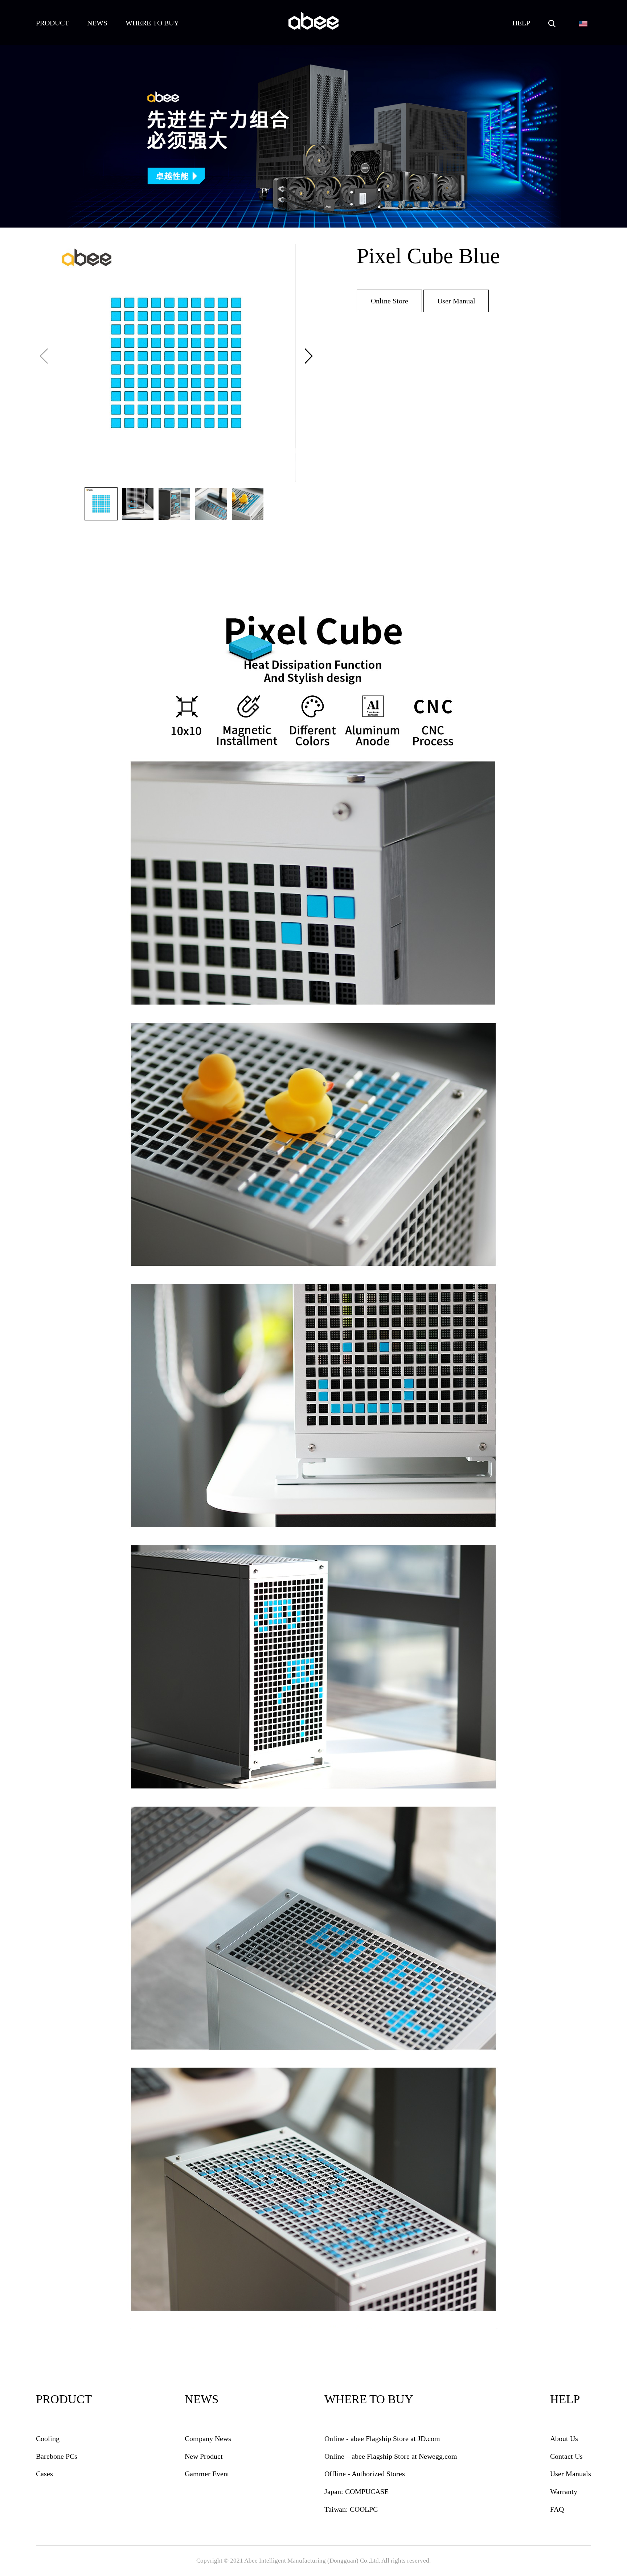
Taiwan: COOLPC (351, 2509)
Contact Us (566, 2456)
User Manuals (571, 2474)
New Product (204, 2456)
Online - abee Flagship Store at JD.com (382, 2438)
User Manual (456, 301)
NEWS (97, 23)
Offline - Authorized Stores (365, 2474)
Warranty (564, 2491)
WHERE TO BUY (152, 23)
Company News (208, 2438)
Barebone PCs (57, 2456)
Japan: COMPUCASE (356, 2491)
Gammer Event (207, 2474)
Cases (44, 2474)
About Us (564, 2438)
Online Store (390, 301)
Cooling (48, 2438)
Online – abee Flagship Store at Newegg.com (391, 2456)
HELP (521, 23)
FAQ (557, 2509)
